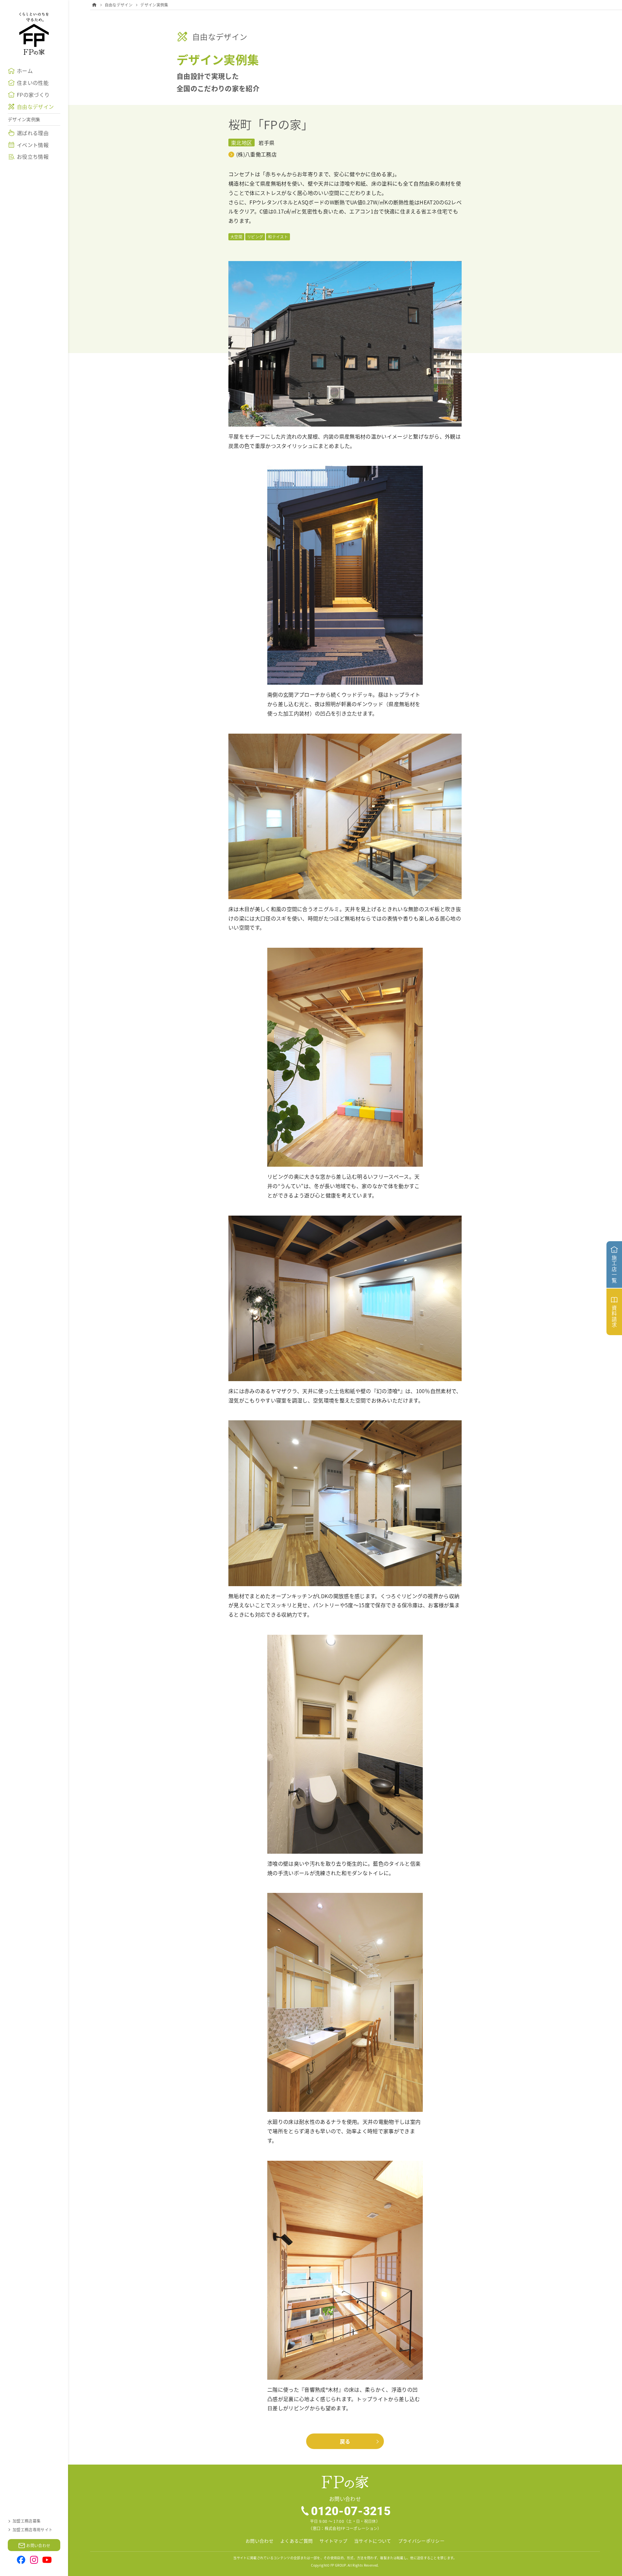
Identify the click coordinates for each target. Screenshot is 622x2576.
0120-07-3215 (351, 2511)
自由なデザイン (35, 107)
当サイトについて (373, 2541)
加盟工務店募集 (27, 2521)
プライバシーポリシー (421, 2541)
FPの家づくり (33, 95)
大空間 (236, 237)
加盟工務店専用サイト (33, 2530)
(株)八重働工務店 (256, 154)
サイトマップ (333, 2541)
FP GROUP (338, 2565)
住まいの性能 (33, 83)
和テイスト (278, 237)
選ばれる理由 (33, 133)
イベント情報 (33, 145)
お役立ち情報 (33, 156)
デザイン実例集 (24, 119)
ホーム (25, 71)
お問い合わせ (259, 2541)
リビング (255, 237)
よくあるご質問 (296, 2541)
